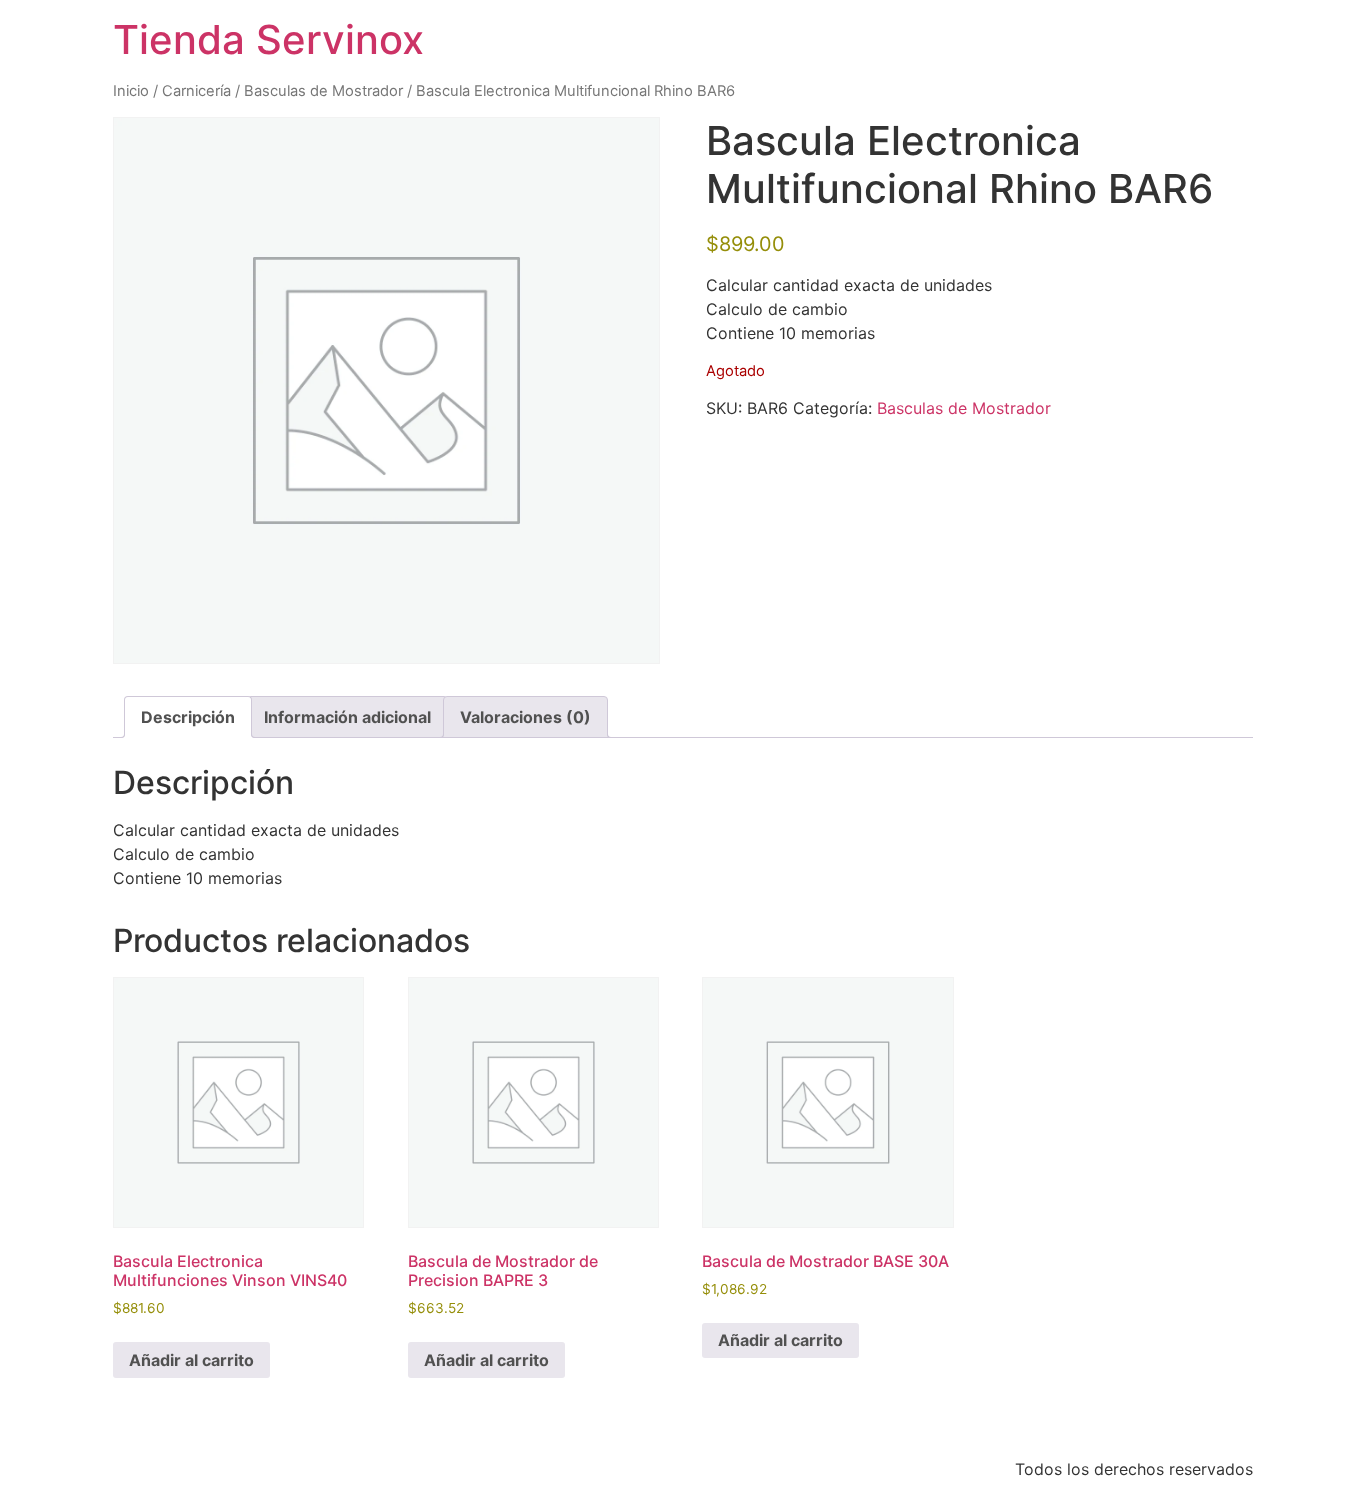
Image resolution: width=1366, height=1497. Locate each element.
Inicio (131, 91)
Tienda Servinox (268, 39)
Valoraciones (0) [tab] (525, 717)
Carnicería (196, 91)
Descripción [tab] (188, 717)
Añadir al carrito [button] (191, 1360)
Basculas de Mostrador (323, 91)
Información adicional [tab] (347, 717)
